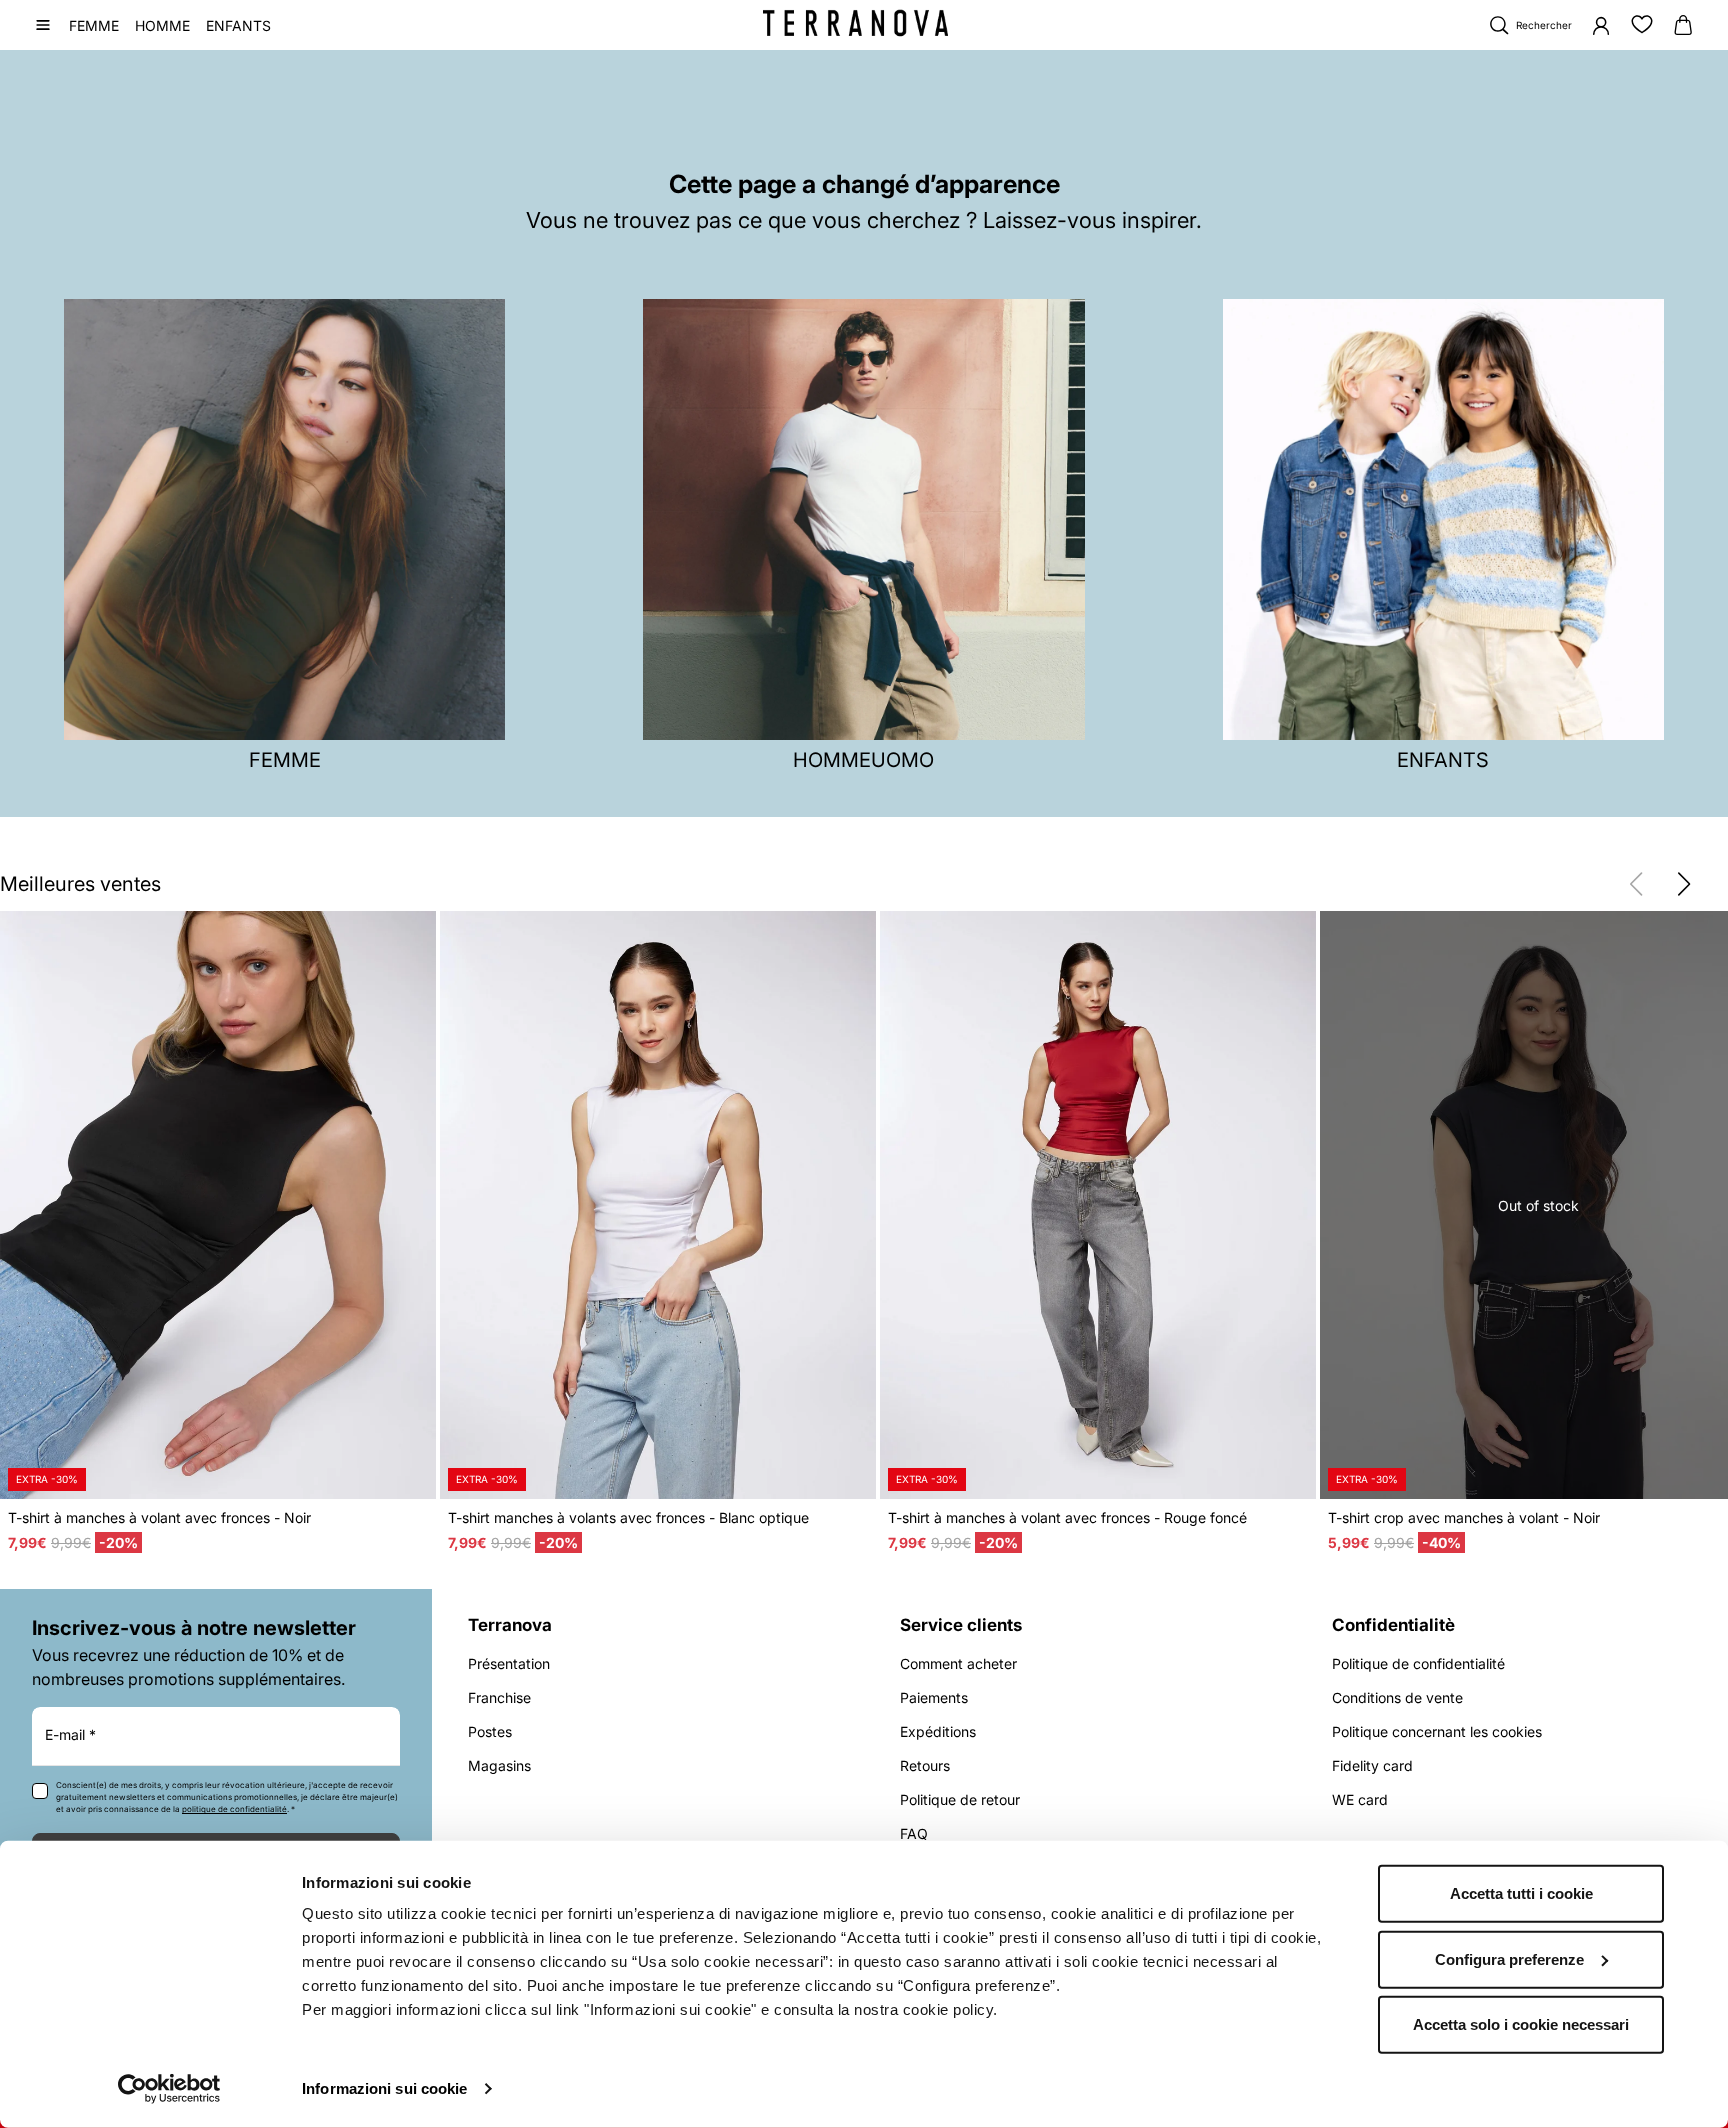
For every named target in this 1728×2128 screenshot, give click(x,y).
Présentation (509, 1663)
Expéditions (938, 1731)
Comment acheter (958, 1663)
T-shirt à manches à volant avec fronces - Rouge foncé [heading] (1067, 1517)
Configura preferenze (1509, 1958)
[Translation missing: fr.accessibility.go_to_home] (855, 23)
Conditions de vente (1397, 1697)
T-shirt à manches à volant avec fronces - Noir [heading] (159, 1517)
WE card (1360, 1799)
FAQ (914, 1833)
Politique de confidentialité (1418, 1663)
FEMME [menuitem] (94, 25)
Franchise (499, 1697)
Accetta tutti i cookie (1521, 1893)
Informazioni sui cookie (384, 2088)
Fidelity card (1372, 1765)
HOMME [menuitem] (162, 25)
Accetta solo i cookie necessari (1521, 2024)
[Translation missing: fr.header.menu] (43, 25)
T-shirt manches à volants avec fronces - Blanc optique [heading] (628, 1517)
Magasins (499, 1765)
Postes (490, 1731)
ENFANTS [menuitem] (238, 25)
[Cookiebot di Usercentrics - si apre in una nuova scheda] (169, 2089)
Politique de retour (960, 1799)
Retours (925, 1765)
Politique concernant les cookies (1437, 1731)
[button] (1684, 884)
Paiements (934, 1697)
